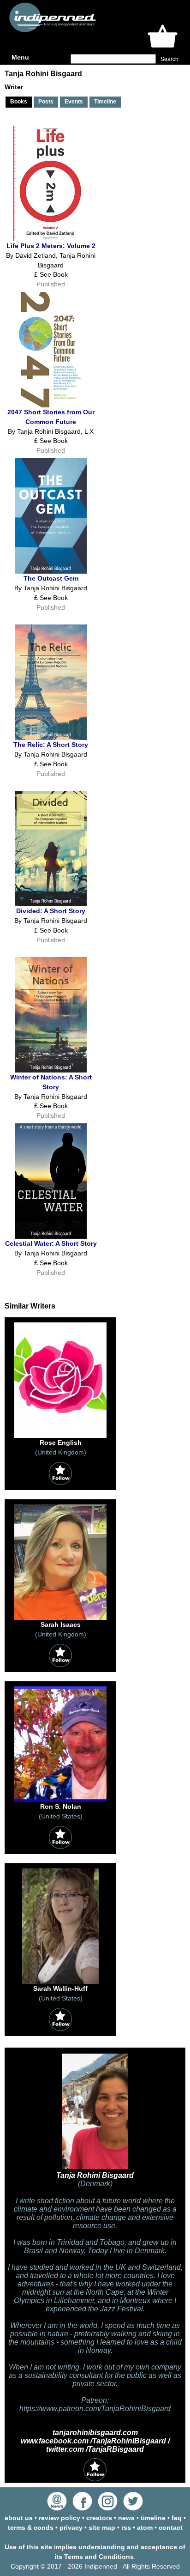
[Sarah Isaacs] (60, 1618)
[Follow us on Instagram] (108, 2508)
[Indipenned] (51, 29)
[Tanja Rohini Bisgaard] (95, 2169)
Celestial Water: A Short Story (51, 1243)
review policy (59, 2518)
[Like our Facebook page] (82, 2508)
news (126, 2518)
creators (99, 2518)
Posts (46, 102)
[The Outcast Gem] (51, 571)
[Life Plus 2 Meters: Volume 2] (51, 239)
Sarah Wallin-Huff (60, 1988)
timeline (153, 2518)
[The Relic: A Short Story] (51, 738)
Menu (20, 57)
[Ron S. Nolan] (60, 1800)
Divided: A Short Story (51, 911)
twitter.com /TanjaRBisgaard (95, 2449)
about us (19, 2518)
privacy (71, 2528)
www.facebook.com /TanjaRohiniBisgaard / (95, 2441)
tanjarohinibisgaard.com (95, 2433)
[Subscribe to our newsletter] (57, 2508)
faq (177, 2518)
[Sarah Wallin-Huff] (60, 1982)
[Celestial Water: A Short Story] (51, 1236)
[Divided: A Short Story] (51, 904)
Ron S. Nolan (61, 1806)
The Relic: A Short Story (51, 745)
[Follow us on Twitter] (133, 2508)
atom (145, 2528)
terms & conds (31, 2528)
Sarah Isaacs (61, 1624)
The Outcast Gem (51, 578)
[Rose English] (60, 1436)
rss (126, 2528)
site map (102, 2528)
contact (171, 2528)
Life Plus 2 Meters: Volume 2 (51, 246)
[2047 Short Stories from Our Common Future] (51, 405)
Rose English (61, 1443)
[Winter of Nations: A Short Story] (51, 1070)
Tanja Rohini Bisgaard (95, 2175)
